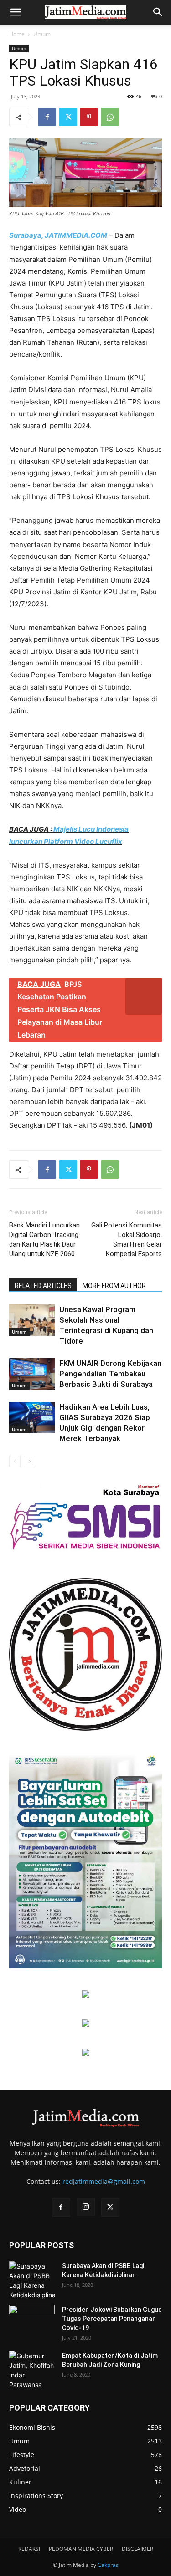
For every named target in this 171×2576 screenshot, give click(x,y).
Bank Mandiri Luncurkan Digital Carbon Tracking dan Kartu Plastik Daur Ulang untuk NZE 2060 (44, 1239)
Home (17, 34)
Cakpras (108, 2565)
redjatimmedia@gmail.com (104, 2181)
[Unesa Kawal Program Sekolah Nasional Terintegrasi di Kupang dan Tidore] (32, 1320)
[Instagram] (86, 2207)
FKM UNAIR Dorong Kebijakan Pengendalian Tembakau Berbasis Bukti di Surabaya (110, 1374)
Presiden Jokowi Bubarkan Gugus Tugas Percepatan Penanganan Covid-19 (112, 2319)
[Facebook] (47, 117)
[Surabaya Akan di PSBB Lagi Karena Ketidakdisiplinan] (32, 2280)
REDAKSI (29, 2549)
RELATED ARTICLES (43, 1286)
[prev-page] (15, 1461)
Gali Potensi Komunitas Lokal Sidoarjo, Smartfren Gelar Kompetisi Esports (127, 1239)
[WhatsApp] (110, 117)
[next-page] (29, 1461)
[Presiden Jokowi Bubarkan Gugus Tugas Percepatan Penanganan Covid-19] (32, 2321)
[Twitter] (68, 117)
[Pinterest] (89, 117)
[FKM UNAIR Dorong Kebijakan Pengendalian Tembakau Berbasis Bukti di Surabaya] (32, 1374)
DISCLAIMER (137, 2549)
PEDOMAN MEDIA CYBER (81, 2549)
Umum (42, 34)
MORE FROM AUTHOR (114, 1286)
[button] (16, 12)
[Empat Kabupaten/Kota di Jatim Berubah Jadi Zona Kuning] (32, 2370)
